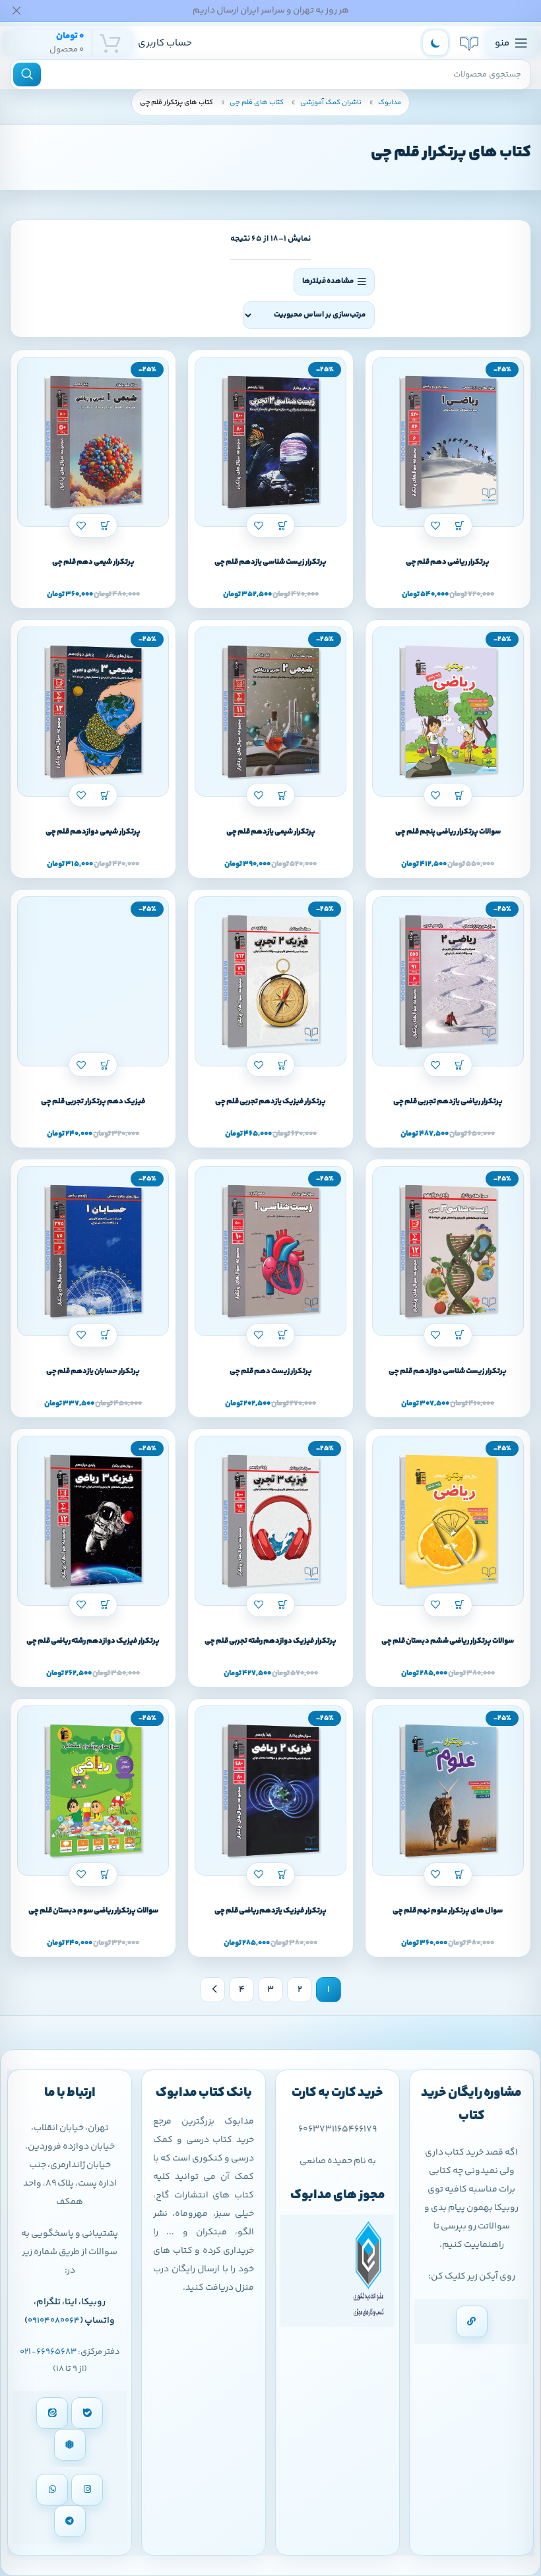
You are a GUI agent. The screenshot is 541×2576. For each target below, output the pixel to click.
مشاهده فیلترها (328, 281)
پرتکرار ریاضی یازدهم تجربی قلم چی (448, 1102)
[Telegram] (70, 2521)
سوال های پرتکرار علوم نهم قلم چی (448, 1911)
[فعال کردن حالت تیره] (435, 43)
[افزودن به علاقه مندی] (436, 525)
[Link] (472, 2321)
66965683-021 (48, 2352)
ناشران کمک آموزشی (330, 103)
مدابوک (389, 103)
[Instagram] (87, 2490)
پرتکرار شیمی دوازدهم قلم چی (93, 832)
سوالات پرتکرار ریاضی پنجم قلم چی (448, 832)
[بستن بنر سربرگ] (16, 11)
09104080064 (54, 2321)
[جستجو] (27, 75)
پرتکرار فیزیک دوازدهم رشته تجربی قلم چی (270, 1641)
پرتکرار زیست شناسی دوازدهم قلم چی (448, 1371)
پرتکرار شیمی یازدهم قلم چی (271, 832)
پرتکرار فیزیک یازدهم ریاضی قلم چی (270, 1911)
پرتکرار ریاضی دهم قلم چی (448, 562)
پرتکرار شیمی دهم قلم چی (93, 562)
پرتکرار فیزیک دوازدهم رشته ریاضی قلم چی (93, 1641)
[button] (460, 525)
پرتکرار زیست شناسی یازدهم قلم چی (270, 562)
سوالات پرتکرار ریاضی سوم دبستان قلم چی (93, 1911)
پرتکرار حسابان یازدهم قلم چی (93, 1371)
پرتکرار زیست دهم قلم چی (271, 1371)
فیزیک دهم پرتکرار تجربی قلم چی (93, 1102)
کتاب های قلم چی (256, 103)
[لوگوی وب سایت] (469, 43)
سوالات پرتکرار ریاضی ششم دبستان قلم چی (448, 1641)
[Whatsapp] (52, 2490)
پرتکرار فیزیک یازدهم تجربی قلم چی (270, 1102)
